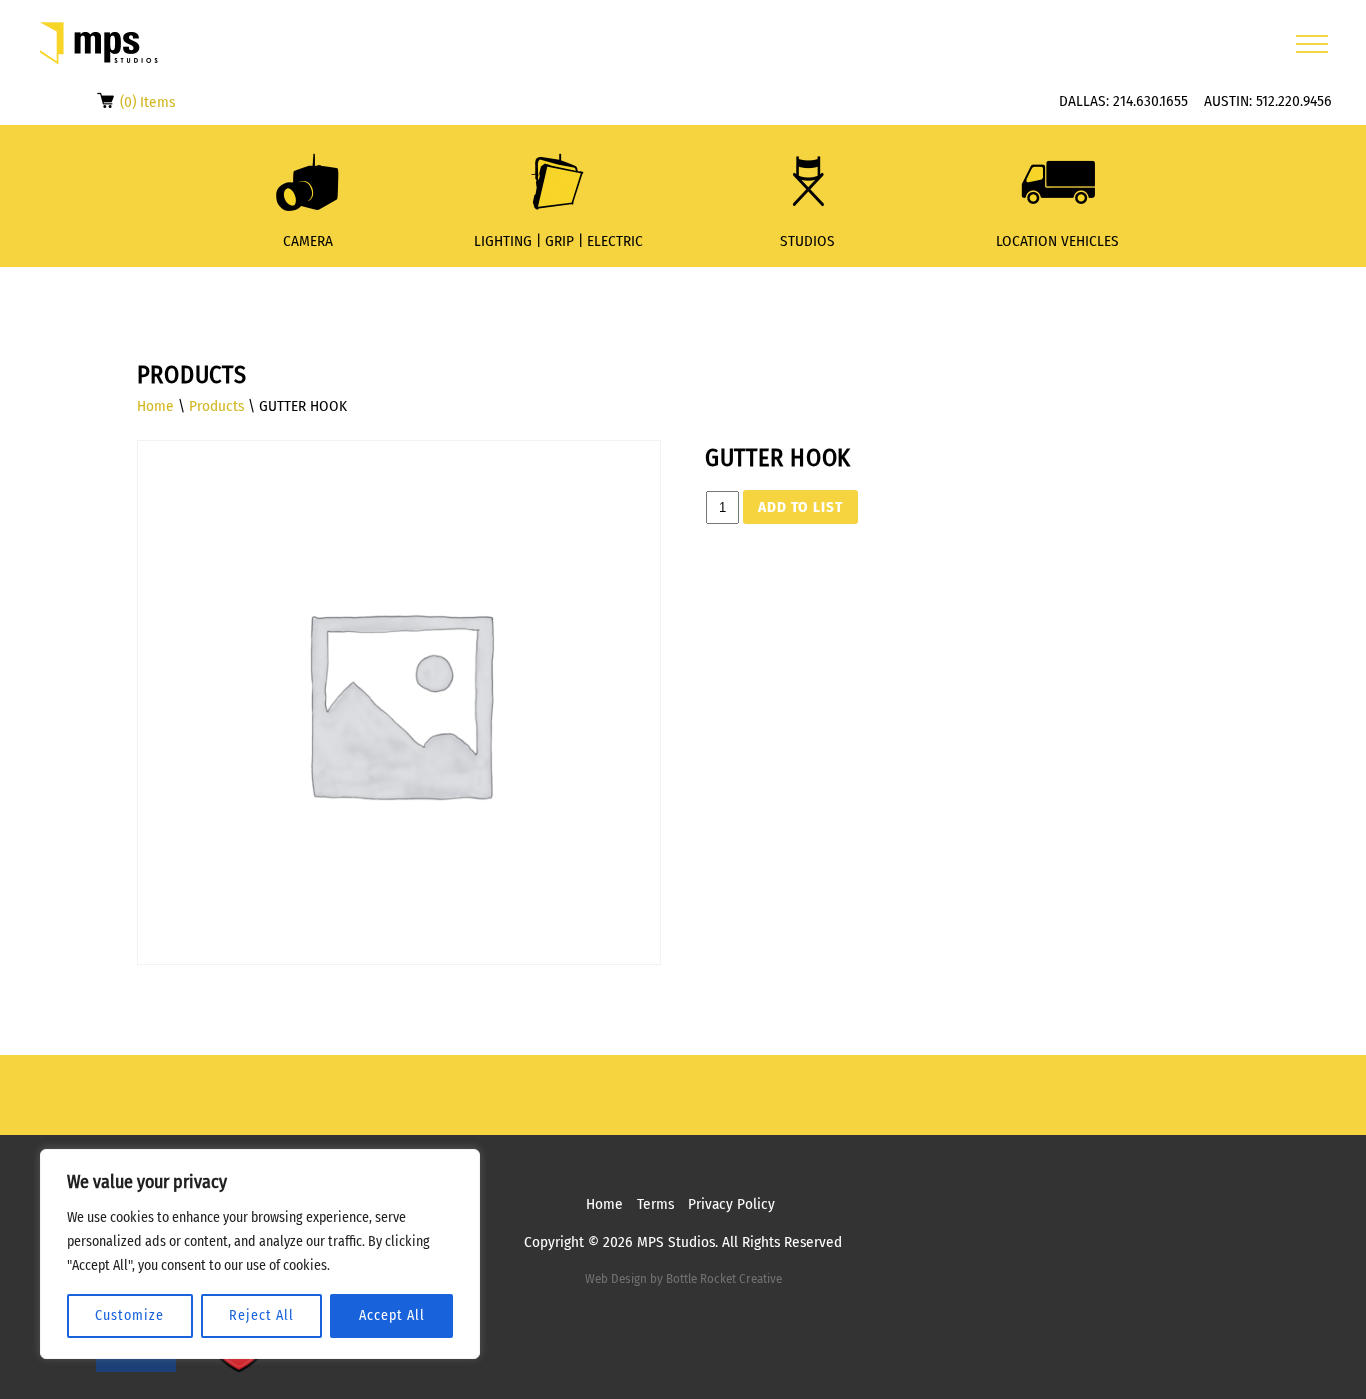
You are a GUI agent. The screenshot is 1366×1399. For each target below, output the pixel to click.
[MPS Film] (99, 43)
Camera (308, 241)
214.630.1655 (1150, 101)
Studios (807, 241)
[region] (260, 1254)
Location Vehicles (1057, 241)
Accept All (392, 1315)
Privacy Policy (731, 1204)
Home (155, 406)
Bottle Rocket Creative (724, 1278)
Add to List (800, 507)
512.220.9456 (1294, 101)
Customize (129, 1315)
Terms (655, 1204)
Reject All (261, 1315)
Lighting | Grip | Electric (558, 241)
